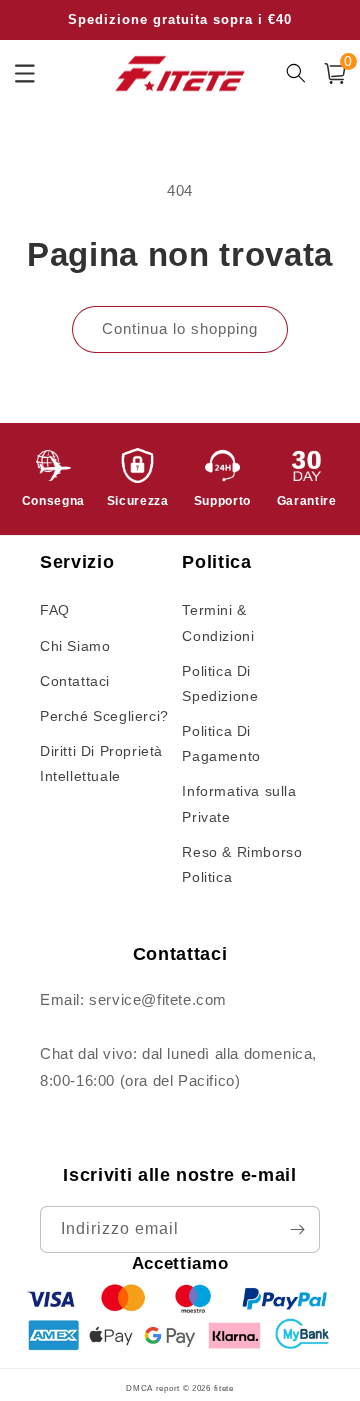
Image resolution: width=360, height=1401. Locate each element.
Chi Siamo (75, 646)
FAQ (55, 610)
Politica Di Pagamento (221, 743)
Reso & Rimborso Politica (242, 864)
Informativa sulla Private (239, 803)
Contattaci (75, 681)
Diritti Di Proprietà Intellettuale (101, 763)
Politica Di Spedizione (220, 683)
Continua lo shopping (180, 328)
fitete (224, 1388)
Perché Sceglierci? (104, 716)
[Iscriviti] (297, 1229)
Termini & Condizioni (218, 622)
